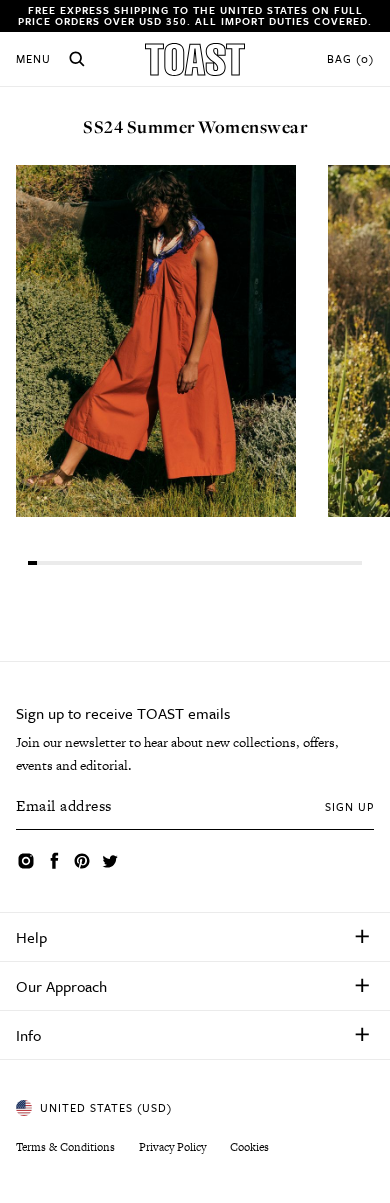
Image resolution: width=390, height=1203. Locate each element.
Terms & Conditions (65, 1147)
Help (31, 937)
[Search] (77, 59)
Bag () (350, 59)
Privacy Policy (172, 1147)
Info (28, 1035)
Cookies (249, 1147)
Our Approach (61, 986)
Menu (33, 59)
